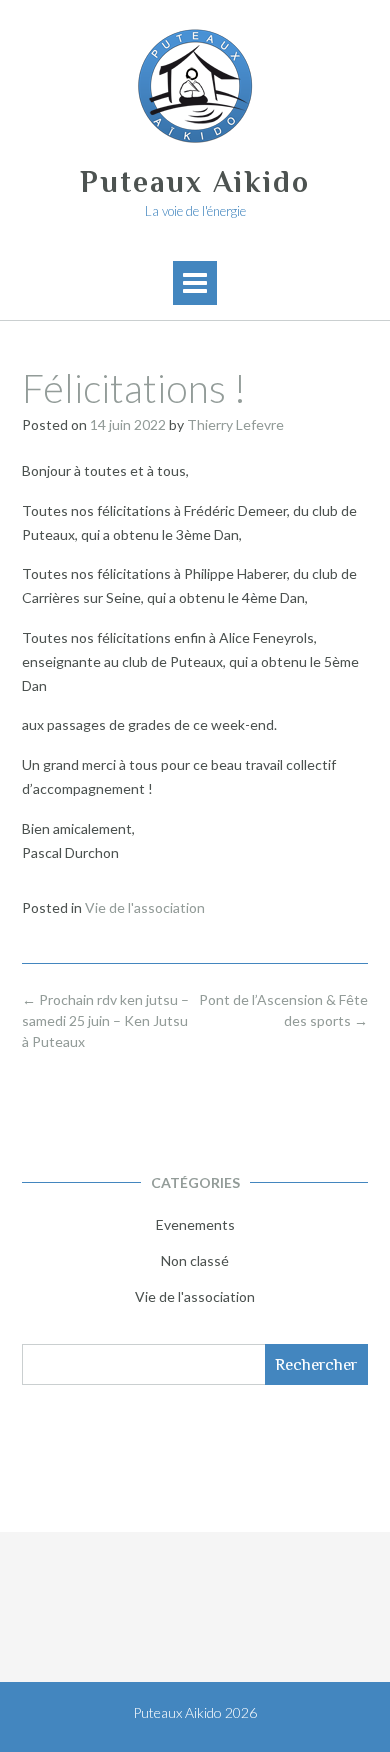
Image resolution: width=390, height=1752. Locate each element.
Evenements (195, 1224)
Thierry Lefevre (235, 424)
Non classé (195, 1260)
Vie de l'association (145, 907)
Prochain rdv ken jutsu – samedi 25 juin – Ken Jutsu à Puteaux (105, 1020)
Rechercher (316, 1364)
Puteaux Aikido (195, 182)
